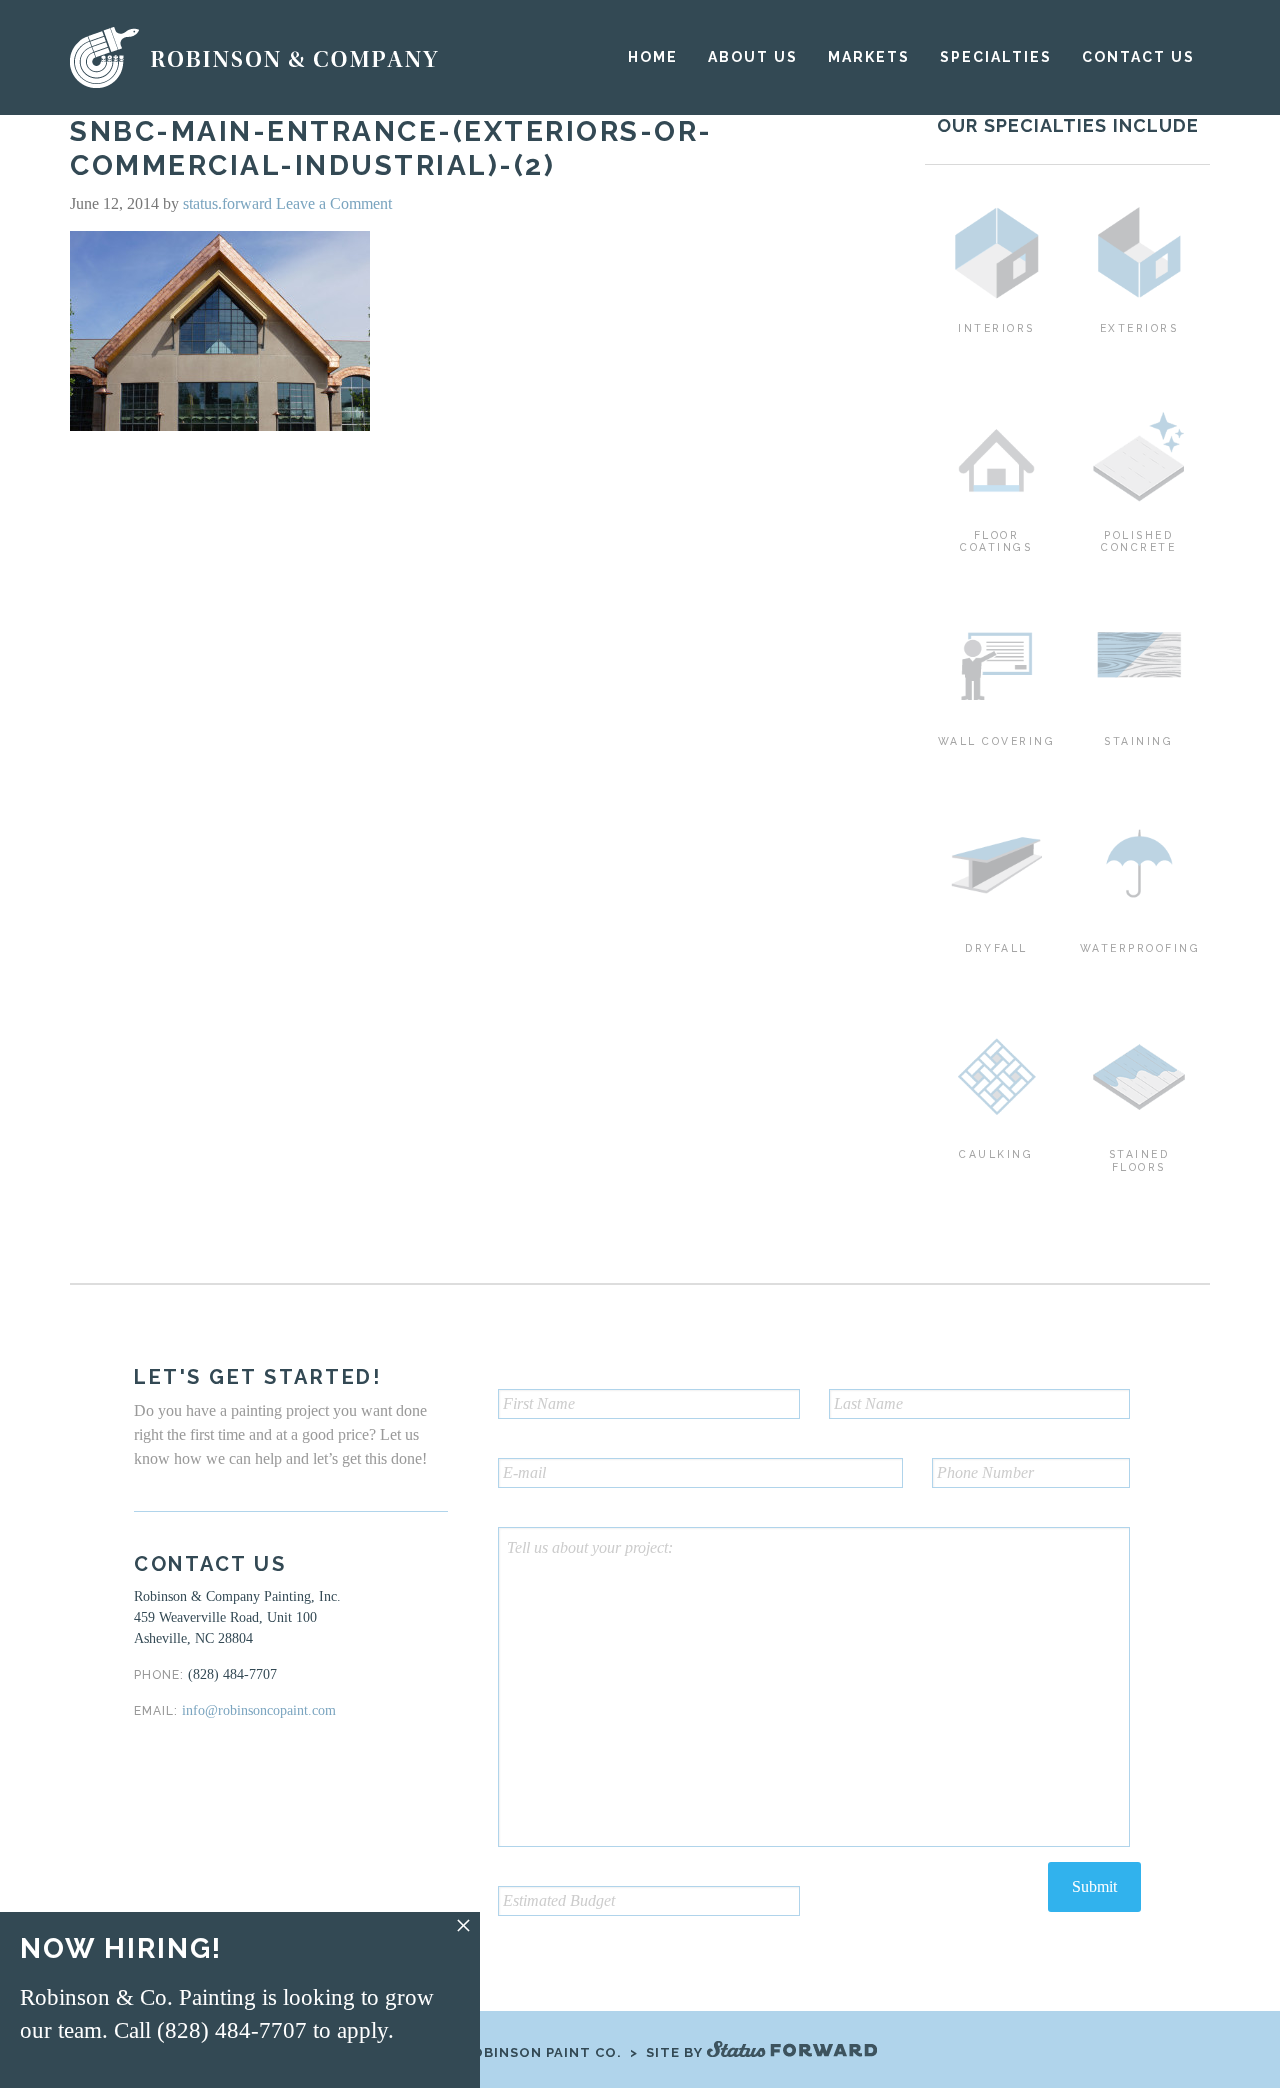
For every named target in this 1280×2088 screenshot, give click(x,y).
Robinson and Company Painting (256, 58)
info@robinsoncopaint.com (259, 1710)
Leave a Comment (334, 203)
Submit (1094, 1886)
